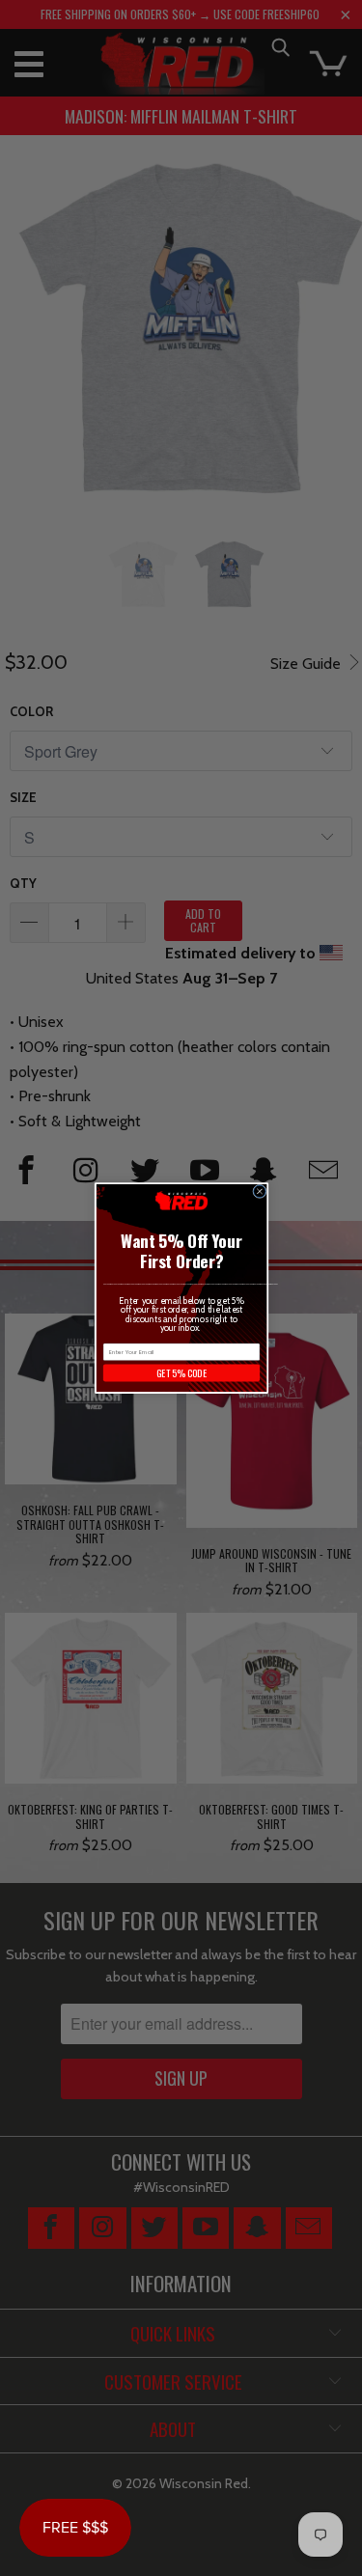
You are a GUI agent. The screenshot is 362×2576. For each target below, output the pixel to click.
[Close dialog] (259, 1191)
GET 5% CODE (181, 1373)
